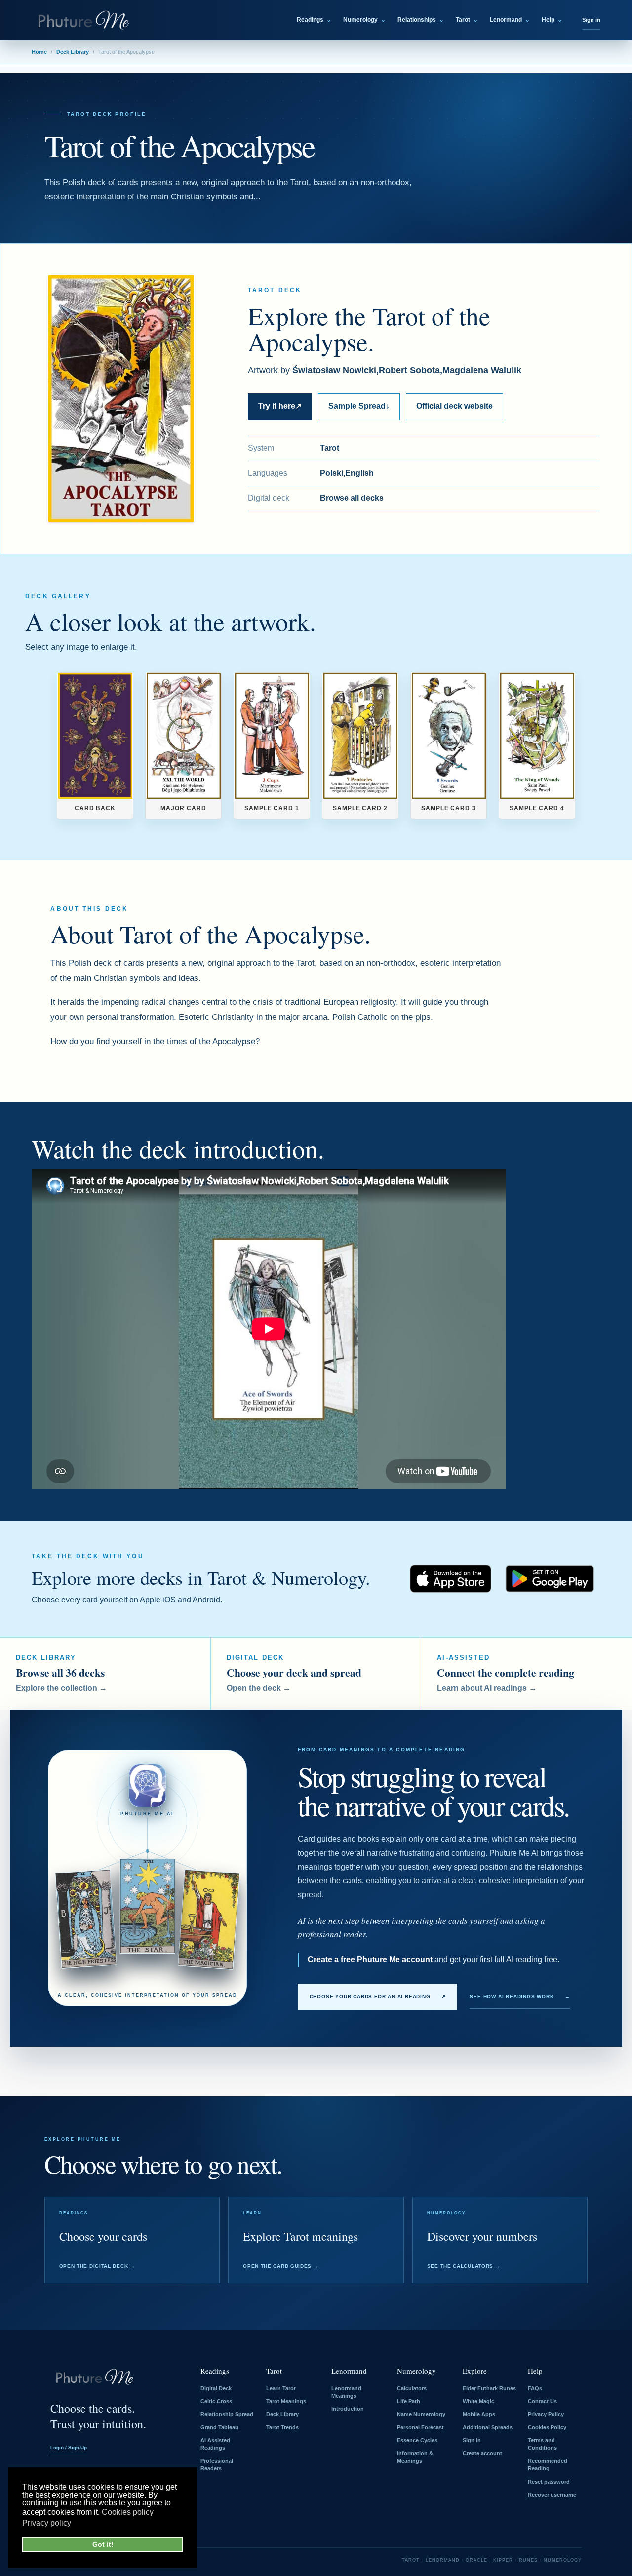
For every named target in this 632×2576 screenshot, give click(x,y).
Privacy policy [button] (47, 2523)
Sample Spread (359, 406)
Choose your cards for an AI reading (378, 1997)
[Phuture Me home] (85, 20)
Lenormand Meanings (346, 2392)
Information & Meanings (415, 2457)
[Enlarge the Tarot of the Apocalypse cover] (121, 399)
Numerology (364, 20)
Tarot (467, 20)
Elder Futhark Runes (489, 2388)
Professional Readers (217, 2465)
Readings (314, 20)
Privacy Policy (546, 2414)
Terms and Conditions (542, 2444)
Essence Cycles (417, 2440)
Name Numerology (421, 2414)
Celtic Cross (216, 2401)
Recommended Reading (548, 2465)
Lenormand (510, 20)
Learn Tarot (281, 2388)
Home (39, 52)
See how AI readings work (520, 1997)
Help (552, 20)
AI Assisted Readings (215, 2444)
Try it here (280, 406)
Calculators (412, 2388)
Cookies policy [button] (128, 2512)
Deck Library (73, 52)
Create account (482, 2453)
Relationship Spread (227, 2414)
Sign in (591, 20)
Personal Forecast (420, 2427)
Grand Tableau (219, 2427)
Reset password (549, 2482)
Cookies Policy (547, 2427)
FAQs (535, 2388)
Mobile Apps (479, 2414)
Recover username (552, 2495)
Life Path (409, 2401)
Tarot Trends (282, 2427)
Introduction (348, 2409)
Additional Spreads (488, 2427)
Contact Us (542, 2401)
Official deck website (454, 406)
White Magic (478, 2401)
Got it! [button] (103, 2544)
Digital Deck (216, 2388)
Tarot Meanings (286, 2401)
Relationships (421, 20)
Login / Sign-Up (69, 2447)
